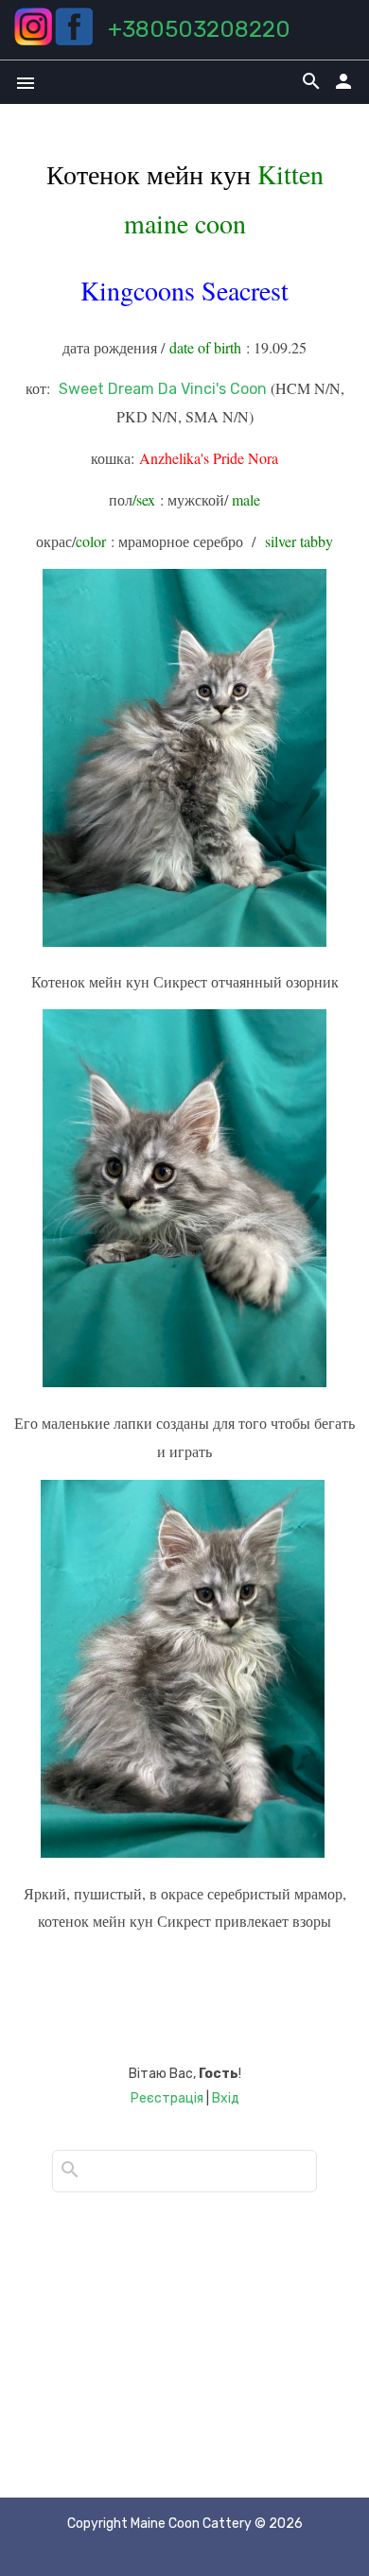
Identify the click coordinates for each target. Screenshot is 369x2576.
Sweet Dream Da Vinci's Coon (163, 389)
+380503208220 (199, 29)
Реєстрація (167, 2098)
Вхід (226, 2098)
